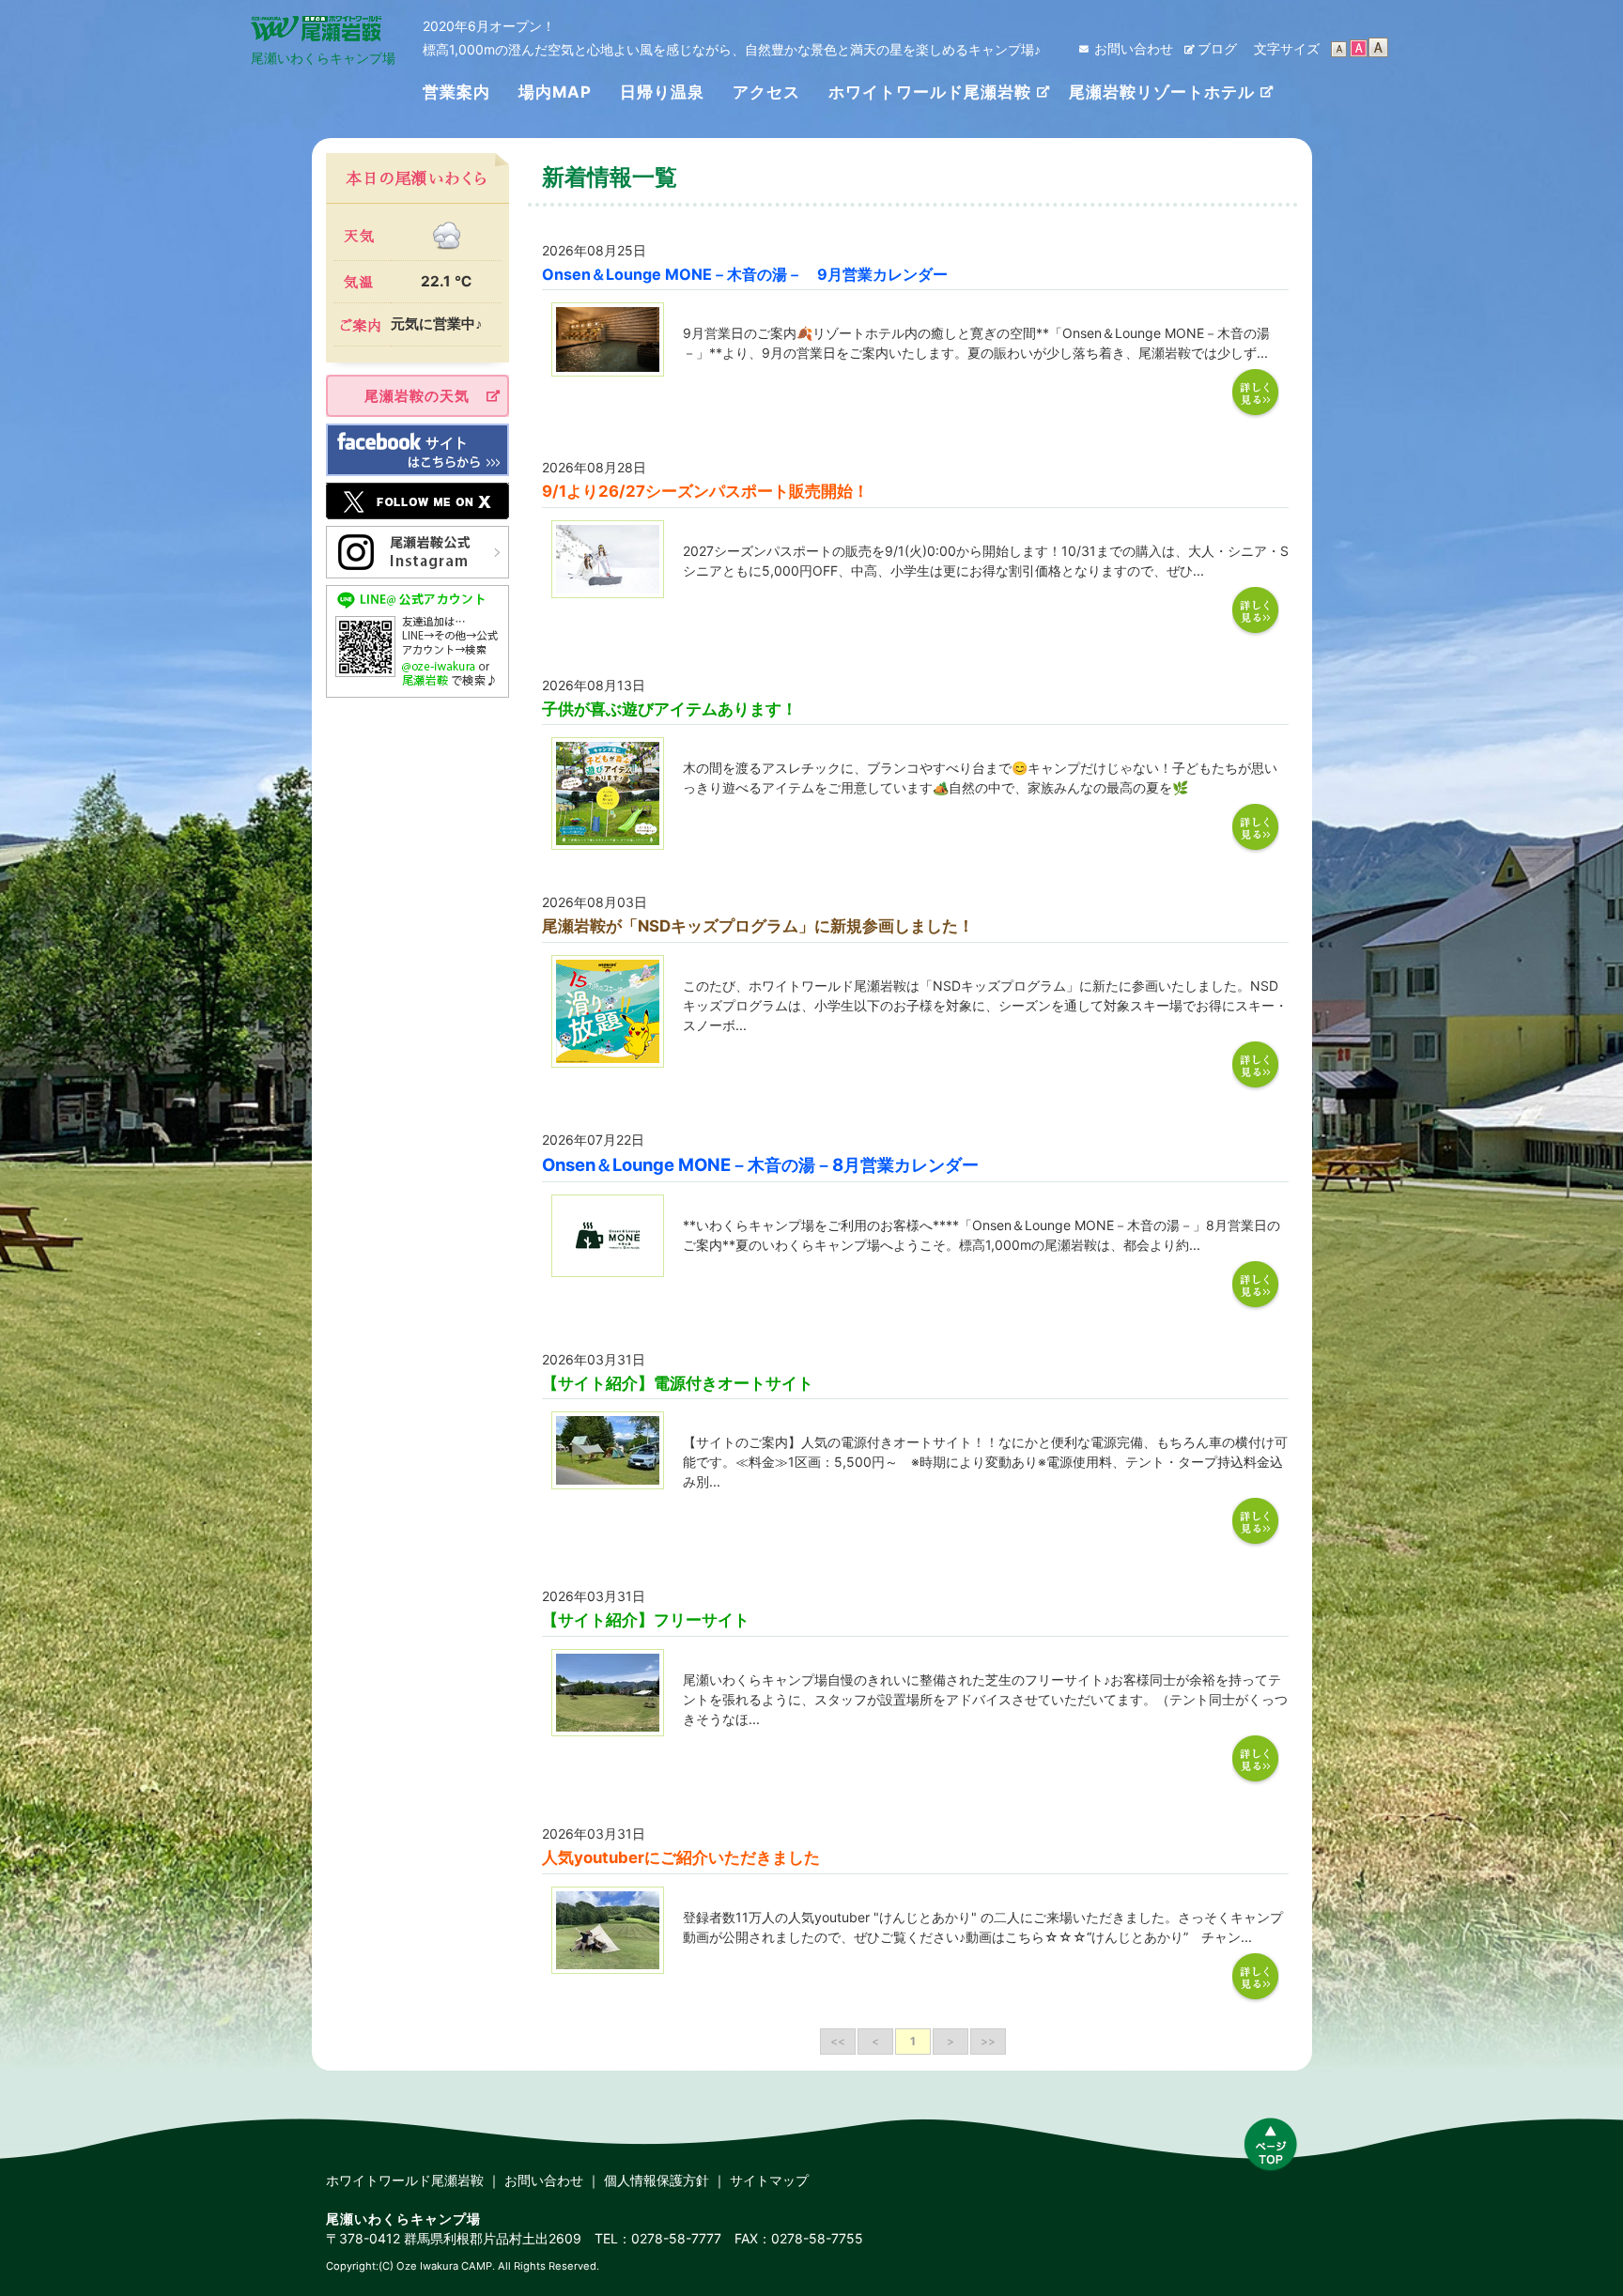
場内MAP (555, 92)
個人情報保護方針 (657, 2180)
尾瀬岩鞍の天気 (417, 396)
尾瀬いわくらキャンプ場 (323, 58)
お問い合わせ (1134, 48)
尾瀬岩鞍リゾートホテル (1162, 92)
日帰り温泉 (662, 92)
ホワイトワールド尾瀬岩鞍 (930, 92)
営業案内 (456, 92)
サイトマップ (769, 2180)
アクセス (766, 92)
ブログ (1217, 48)
